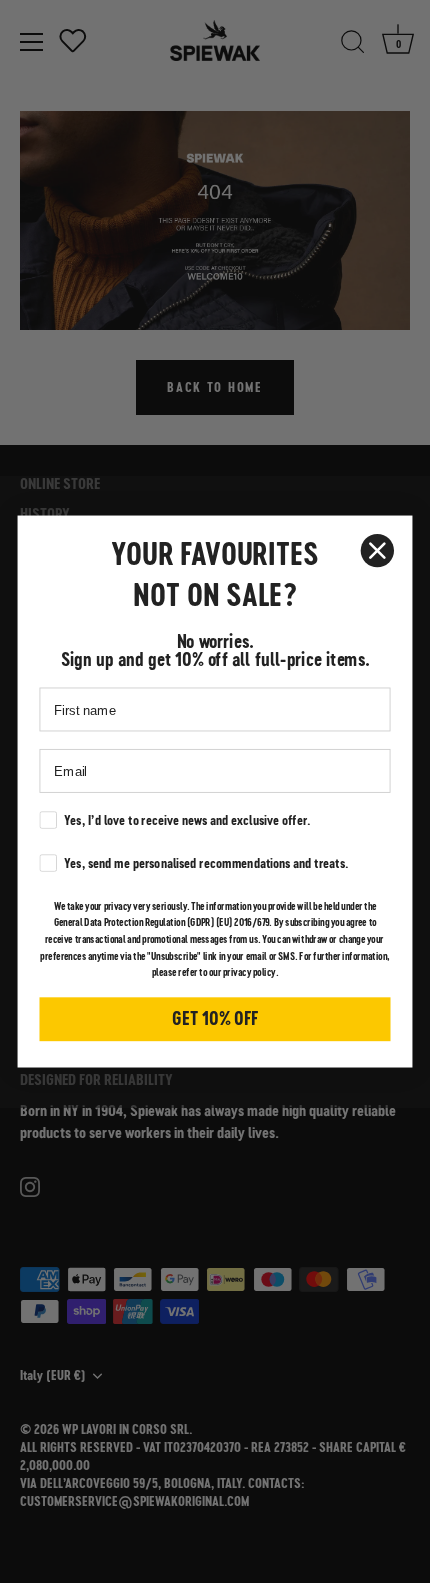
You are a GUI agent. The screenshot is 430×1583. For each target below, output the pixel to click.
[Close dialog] (377, 550)
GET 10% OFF (215, 1019)
